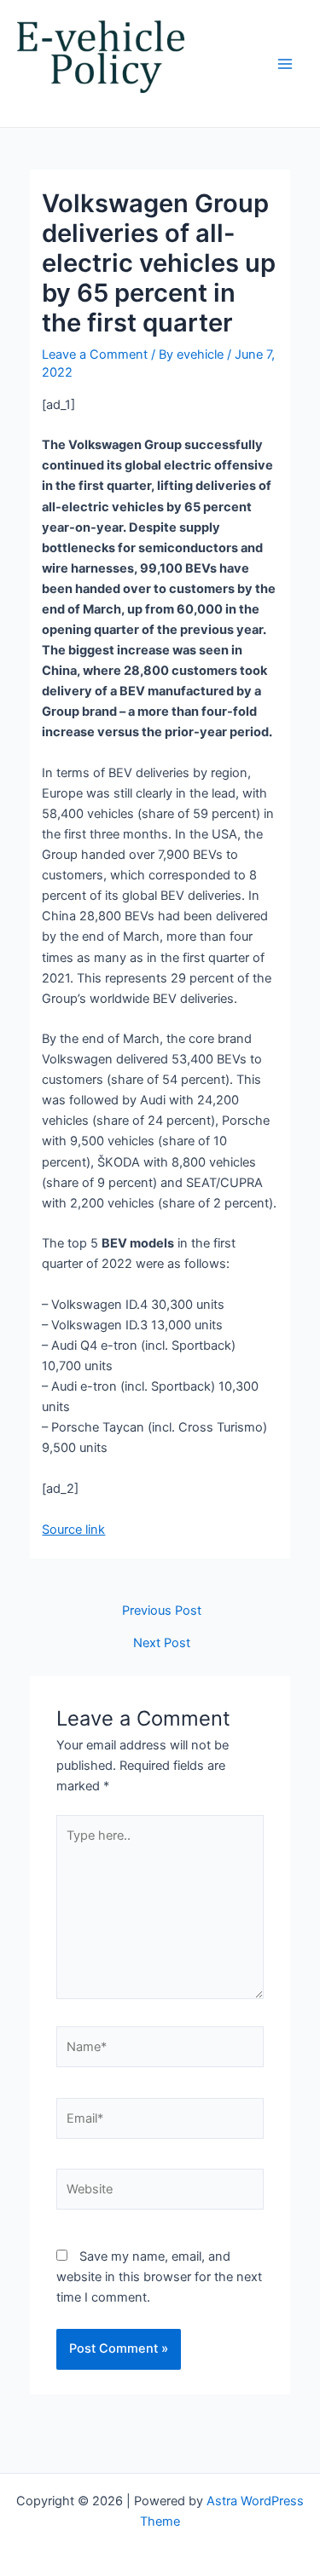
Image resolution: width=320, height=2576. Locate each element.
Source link (73, 1530)
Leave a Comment (95, 354)
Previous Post (162, 1611)
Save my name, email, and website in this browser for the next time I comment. (159, 2277)
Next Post (162, 1643)
